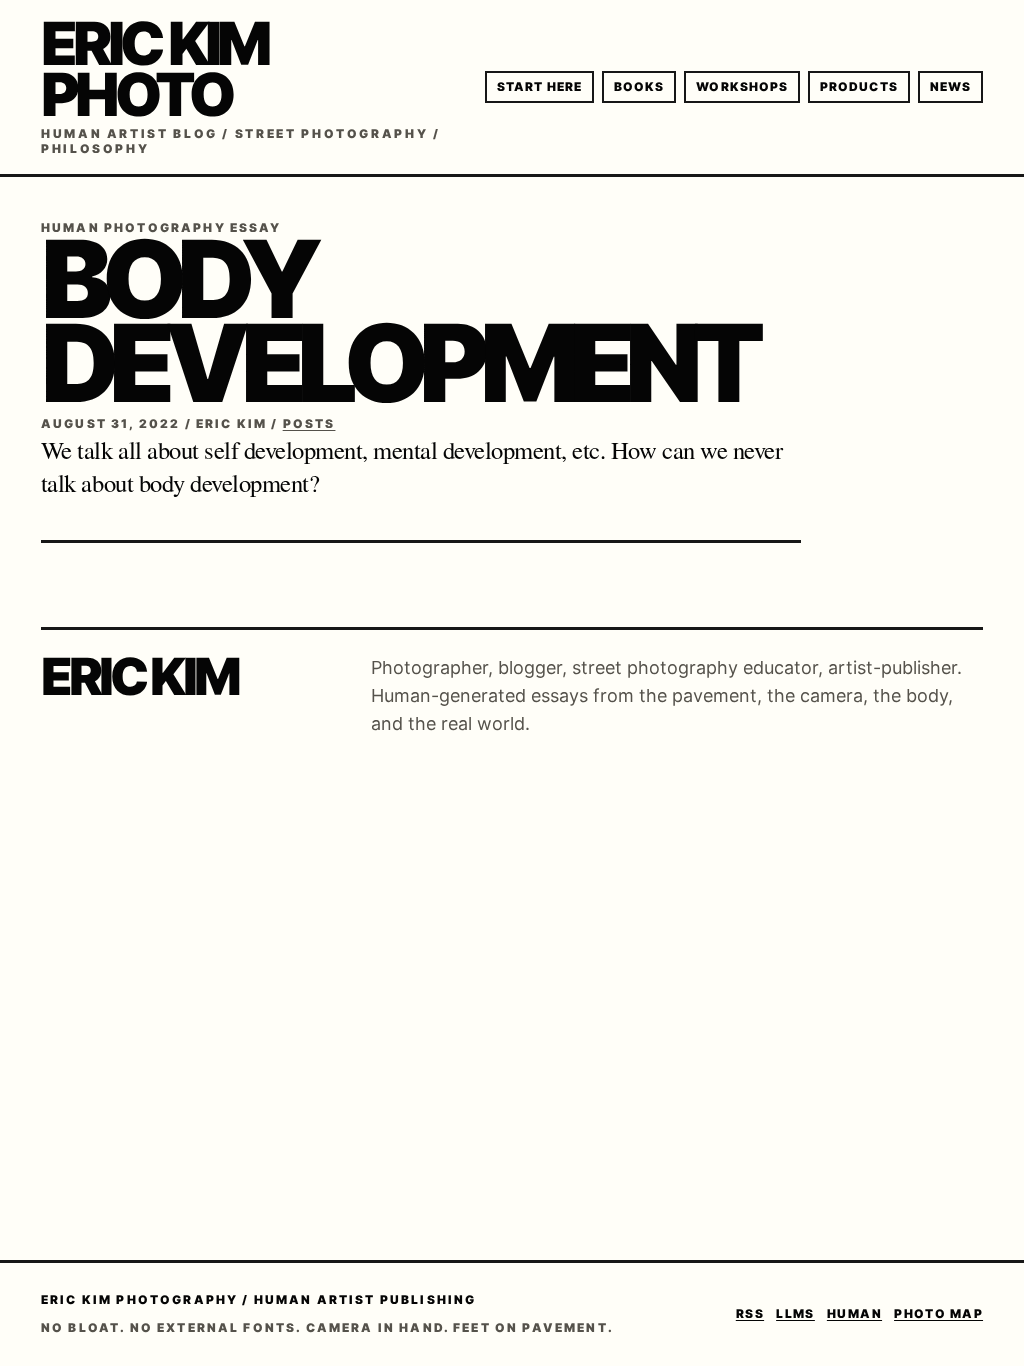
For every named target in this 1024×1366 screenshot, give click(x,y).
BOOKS (639, 86)
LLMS (795, 1313)
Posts (309, 423)
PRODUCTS (859, 86)
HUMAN (854, 1313)
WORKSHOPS (742, 86)
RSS (750, 1313)
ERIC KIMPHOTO (154, 68)
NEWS (950, 86)
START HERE (539, 86)
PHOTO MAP (938, 1313)
